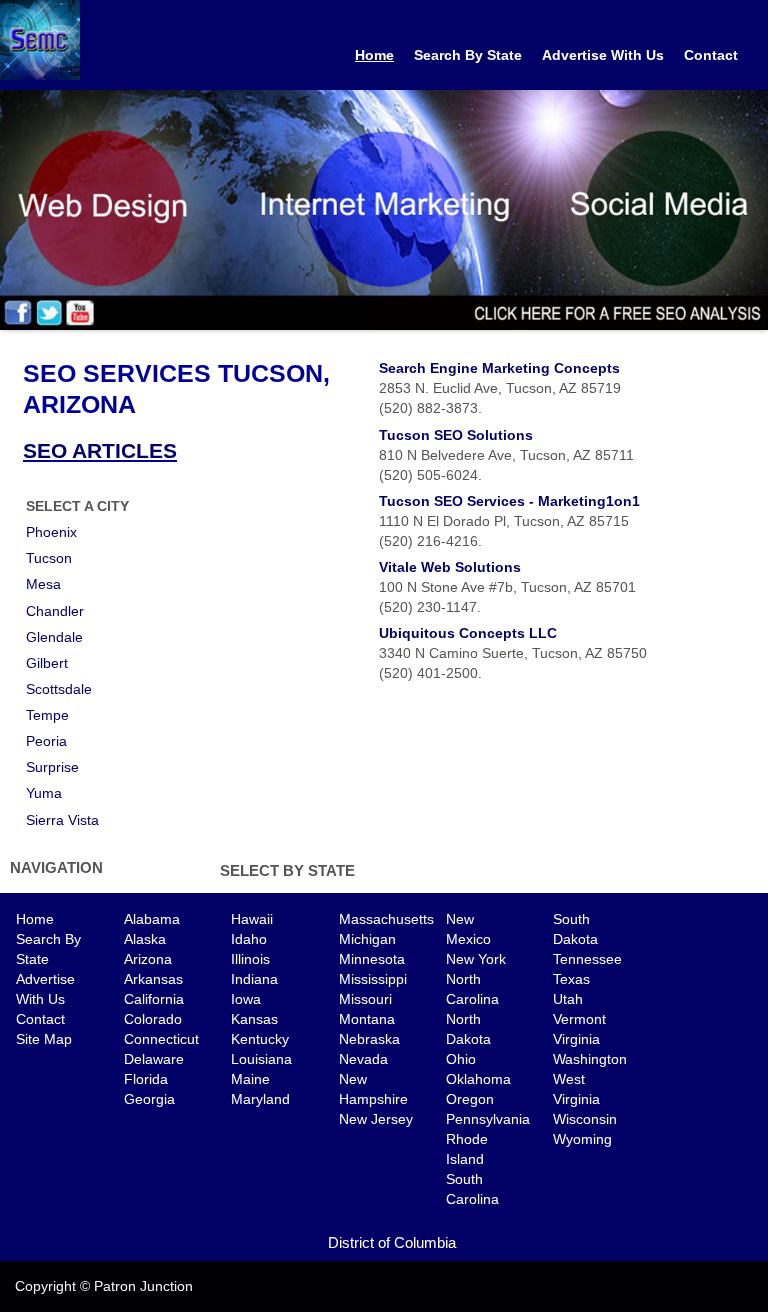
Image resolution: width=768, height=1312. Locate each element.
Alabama (152, 919)
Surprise (52, 767)
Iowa (246, 999)
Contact (711, 55)
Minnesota (372, 959)
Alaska (145, 939)
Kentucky (260, 1039)
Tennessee (587, 959)
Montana (367, 1019)
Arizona (148, 959)
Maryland (260, 1099)
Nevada (363, 1059)
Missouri (365, 999)
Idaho (249, 939)
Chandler (55, 611)
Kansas (254, 1019)
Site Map (44, 1039)
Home (374, 55)
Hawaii (252, 919)
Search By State (468, 55)
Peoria (46, 741)
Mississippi (373, 979)
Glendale (54, 637)
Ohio (461, 1059)
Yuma (44, 793)
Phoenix (51, 532)
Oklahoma (478, 1079)
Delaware (154, 1059)
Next (753, 205)
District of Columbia (392, 1242)
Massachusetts (386, 919)
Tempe (47, 715)
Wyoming (582, 1139)
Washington (590, 1059)
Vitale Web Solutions (450, 567)
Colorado (153, 1019)
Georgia (149, 1099)
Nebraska (369, 1039)
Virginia (576, 1039)
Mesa (43, 584)
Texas (571, 979)
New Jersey (376, 1119)
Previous (15, 205)
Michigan (367, 939)
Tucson (49, 558)
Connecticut (161, 1039)
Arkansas (153, 979)
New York (476, 959)
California (154, 999)
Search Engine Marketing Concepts (499, 368)
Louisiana (261, 1059)
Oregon (470, 1099)
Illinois (250, 959)
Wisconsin (585, 1119)
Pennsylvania (488, 1119)
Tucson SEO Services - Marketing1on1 (509, 501)
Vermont (579, 1019)
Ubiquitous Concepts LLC (468, 633)
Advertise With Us (603, 55)
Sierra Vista (62, 820)
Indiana (254, 979)
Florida (146, 1079)
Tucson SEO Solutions (456, 435)
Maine (250, 1079)
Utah (568, 999)
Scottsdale (59, 689)
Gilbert (47, 663)
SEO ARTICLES (100, 450)
